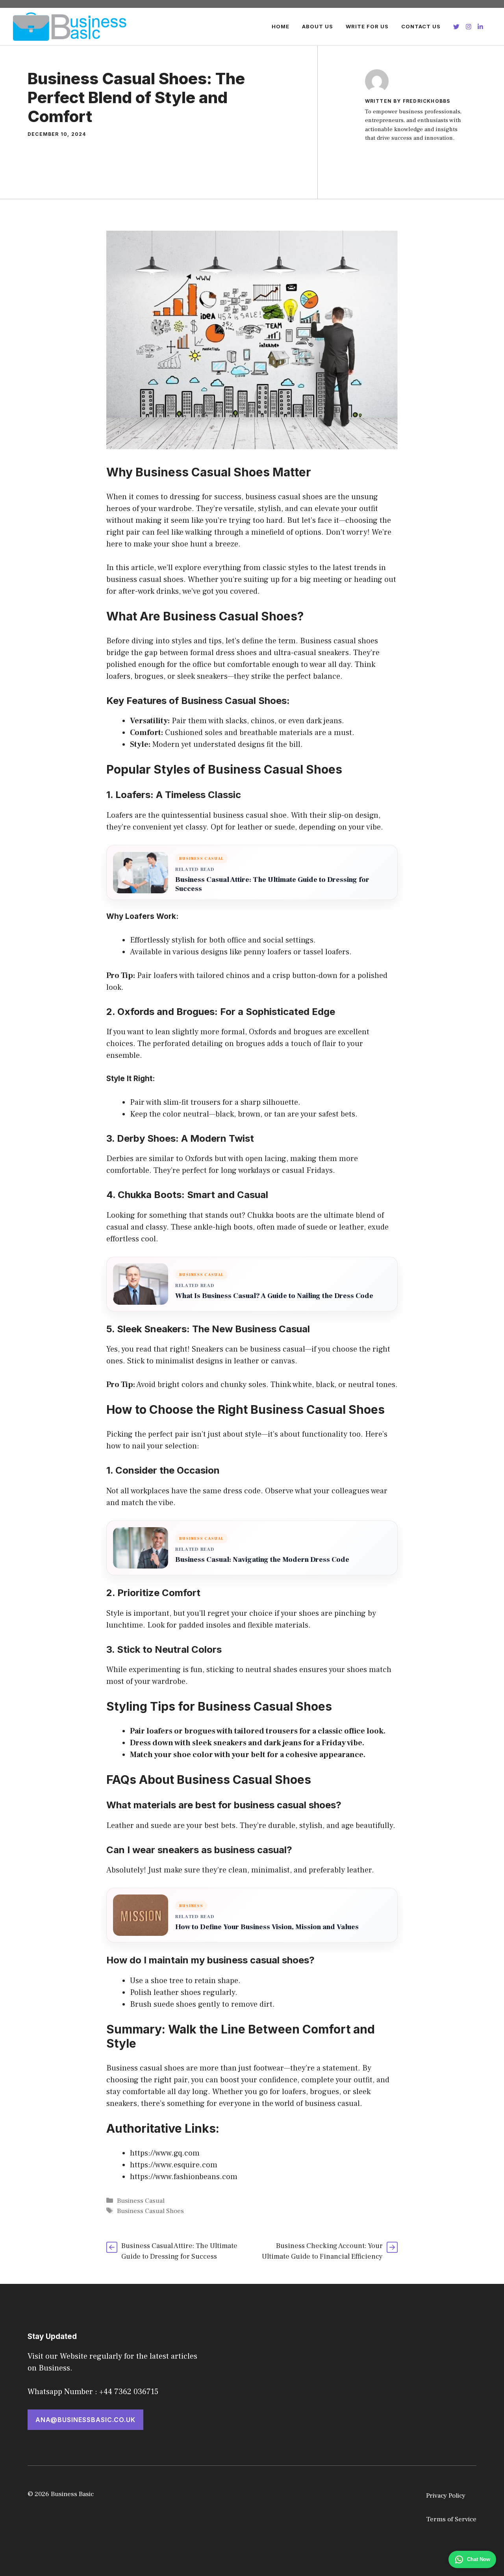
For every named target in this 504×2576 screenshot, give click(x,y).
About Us (318, 26)
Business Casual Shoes (150, 2211)
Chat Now (479, 2559)
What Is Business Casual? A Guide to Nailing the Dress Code (274, 1296)
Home (281, 26)
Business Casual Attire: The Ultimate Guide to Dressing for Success (272, 884)
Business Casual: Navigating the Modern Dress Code (262, 1560)
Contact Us (421, 26)
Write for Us (367, 26)
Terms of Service (451, 2519)
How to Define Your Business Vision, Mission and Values (267, 1927)
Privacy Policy (446, 2496)
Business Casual (141, 2201)
